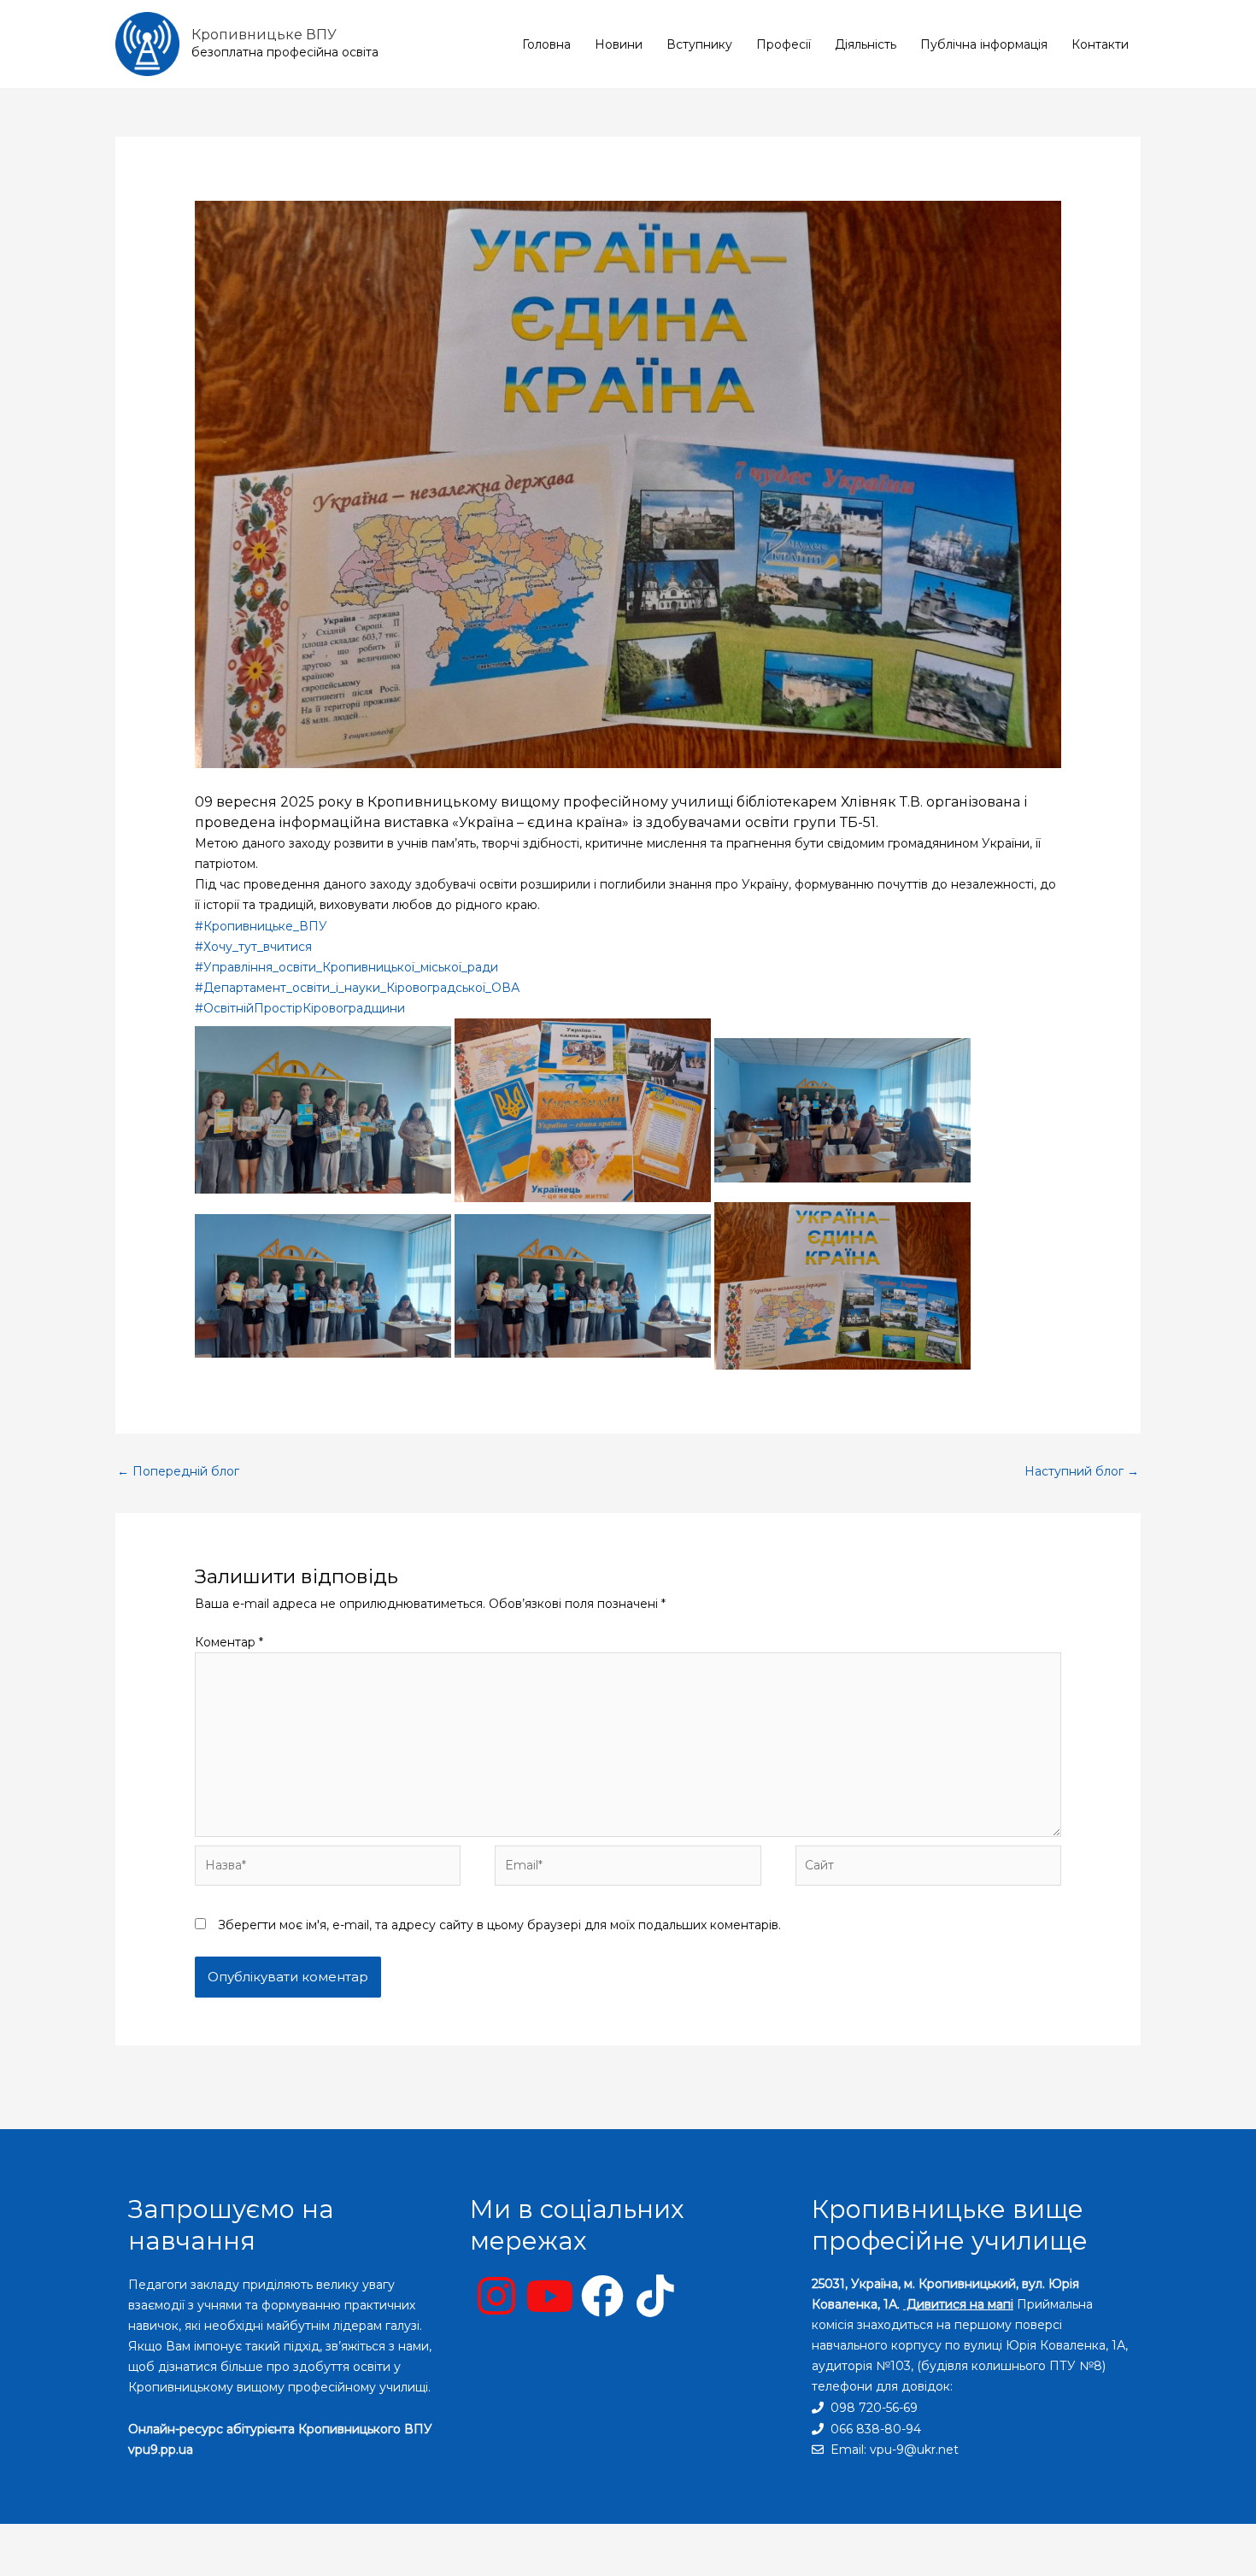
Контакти (1100, 44)
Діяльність (866, 44)
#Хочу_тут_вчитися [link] (253, 947)
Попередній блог (178, 1471)
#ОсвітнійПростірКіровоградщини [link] (300, 1008)
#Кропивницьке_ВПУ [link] (261, 926)
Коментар (229, 1642)
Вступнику (699, 44)
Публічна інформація (984, 44)
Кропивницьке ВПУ (264, 35)
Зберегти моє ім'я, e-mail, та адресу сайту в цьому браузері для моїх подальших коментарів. (499, 1925)
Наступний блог (1082, 1471)
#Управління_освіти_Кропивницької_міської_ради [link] (346, 967)
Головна (546, 44)
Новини (619, 44)
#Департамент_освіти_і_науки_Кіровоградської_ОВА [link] (357, 988)
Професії (784, 44)
